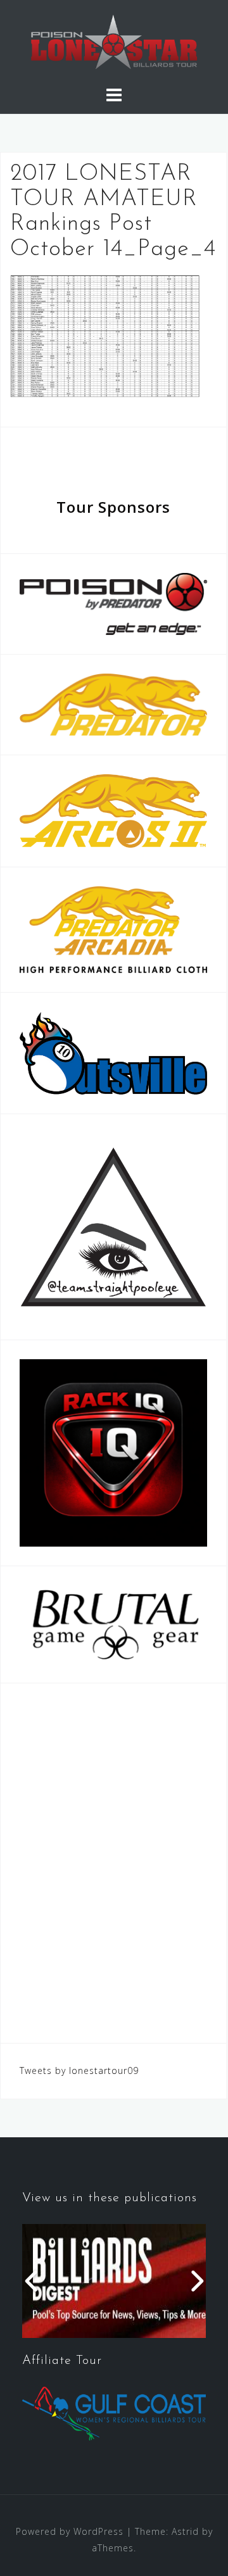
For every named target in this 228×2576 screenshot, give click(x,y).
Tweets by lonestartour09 (79, 2070)
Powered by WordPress (70, 2531)
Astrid (185, 2531)
